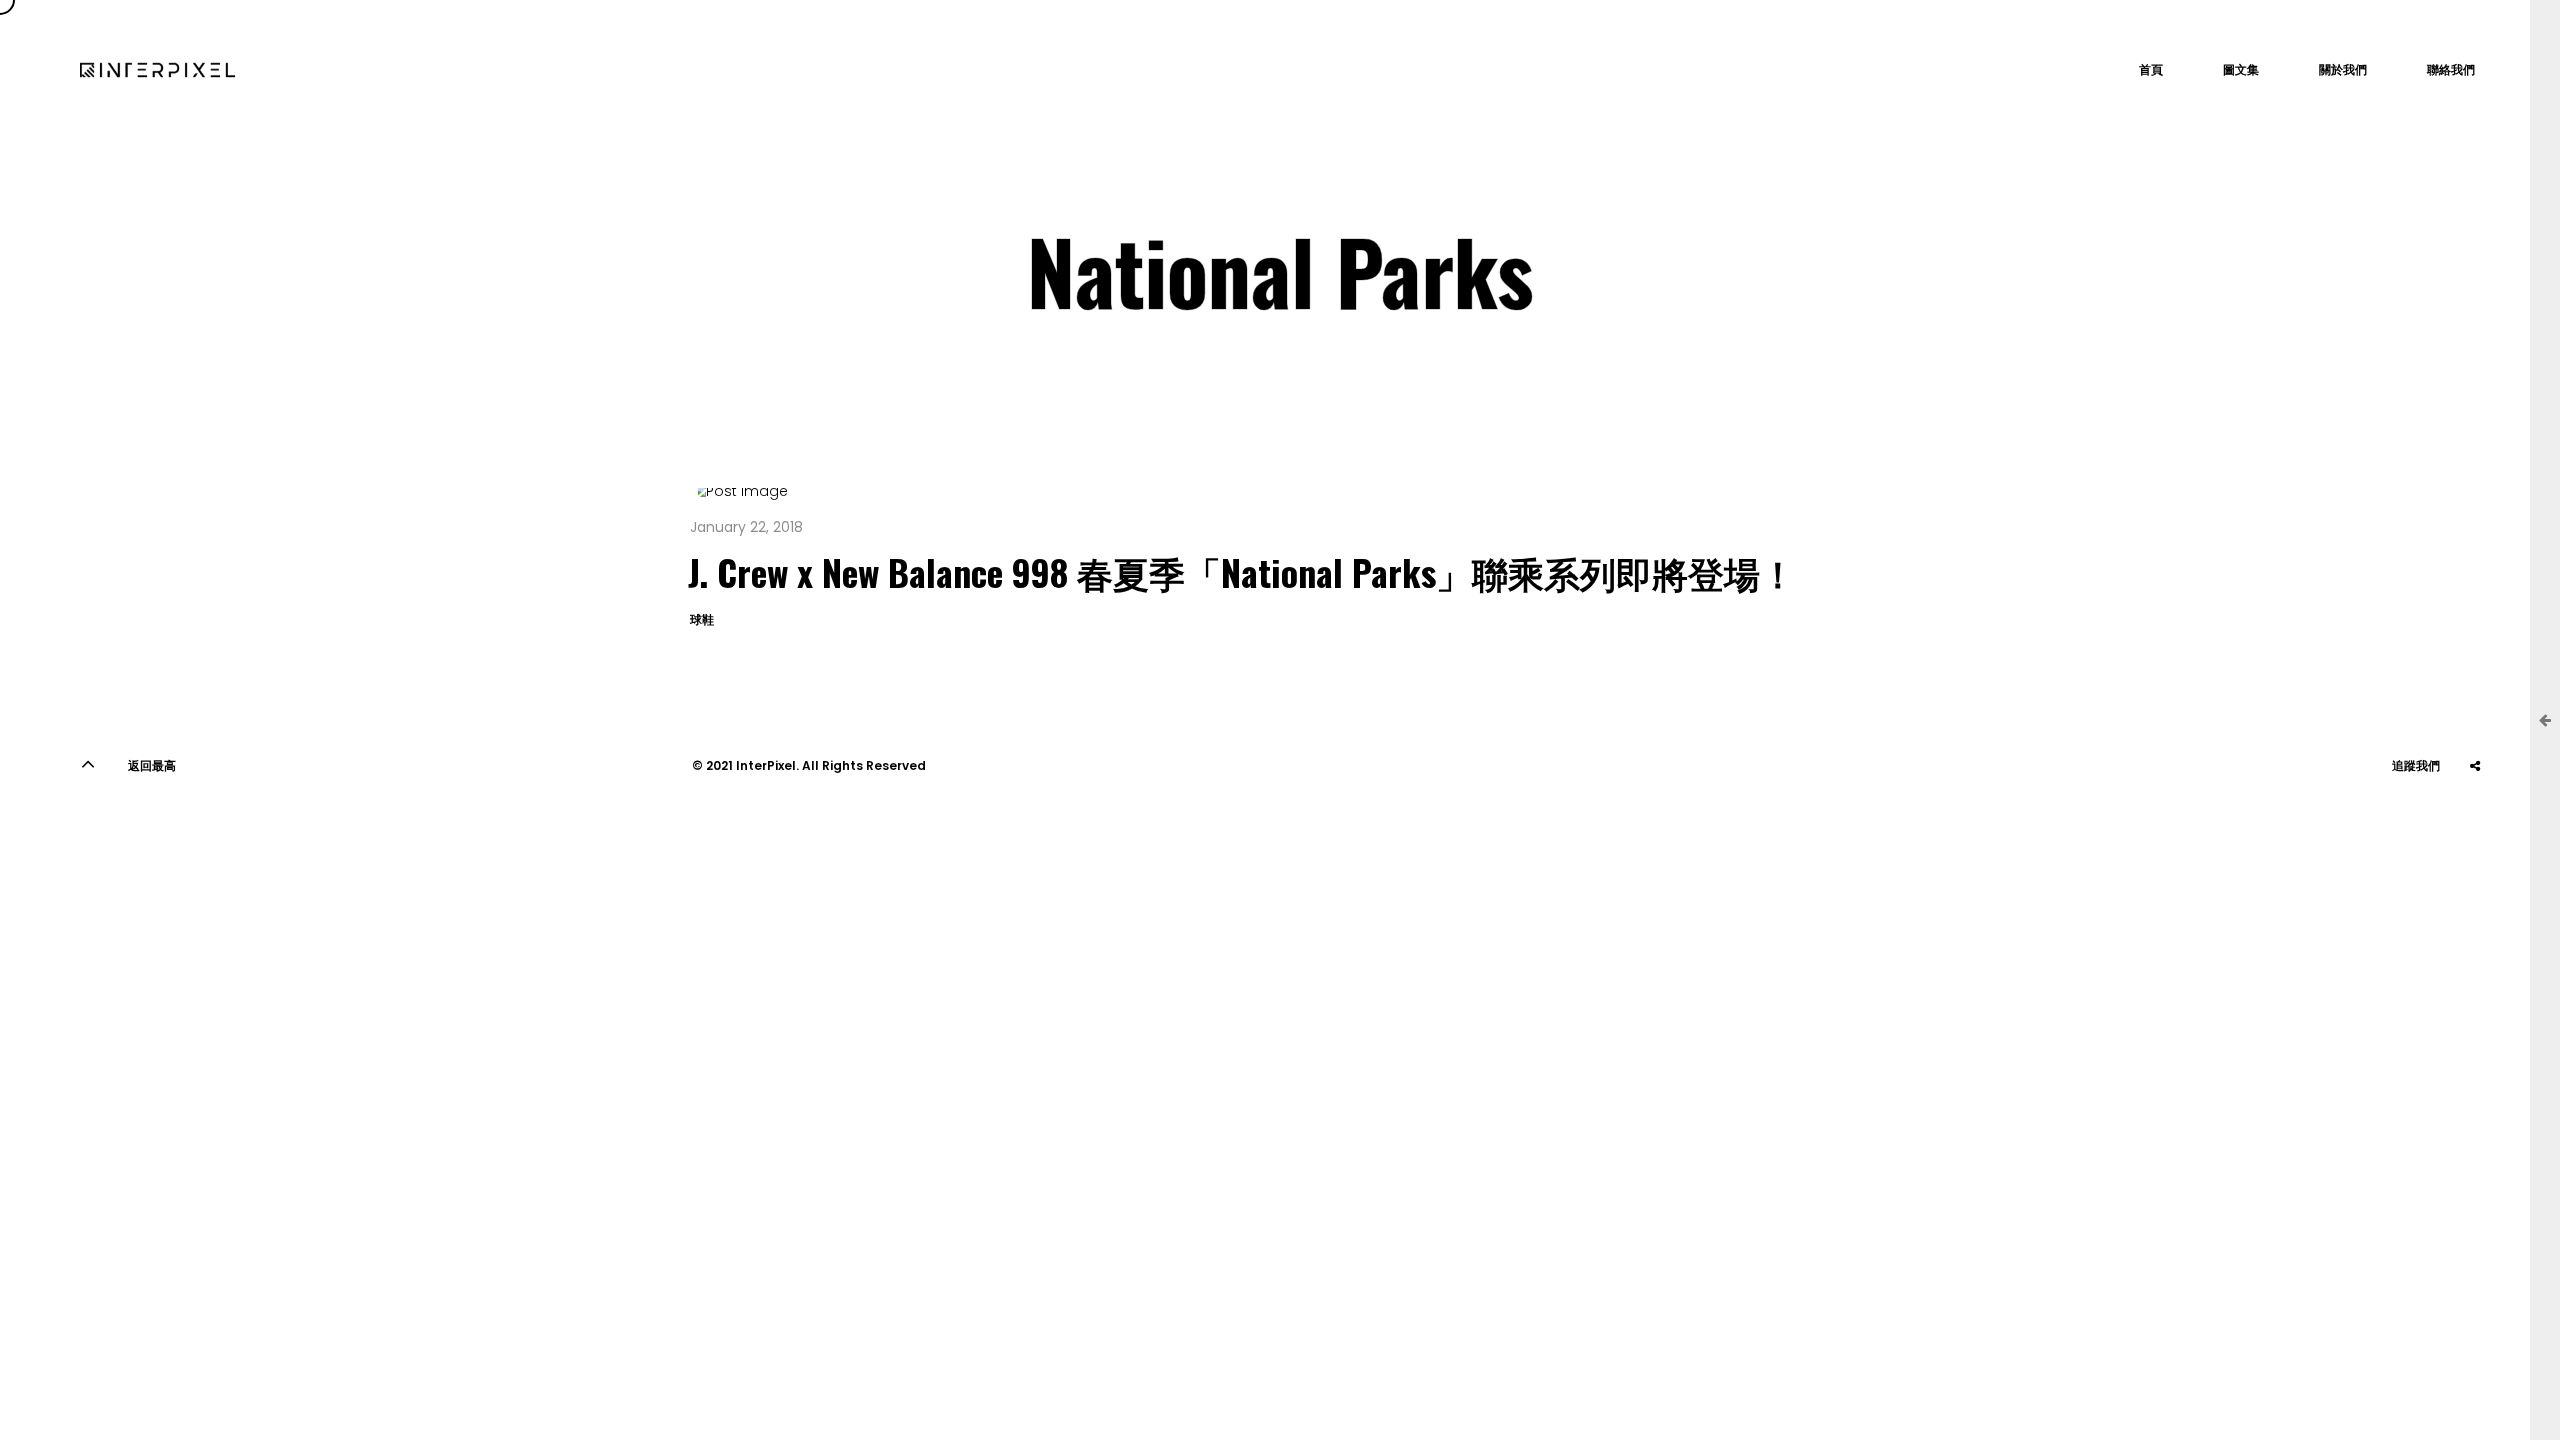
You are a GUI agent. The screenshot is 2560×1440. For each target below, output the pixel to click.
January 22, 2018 (746, 527)
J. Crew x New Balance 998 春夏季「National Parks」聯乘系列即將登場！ (1242, 571)
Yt (2375, 815)
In (2425, 815)
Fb (2475, 815)
